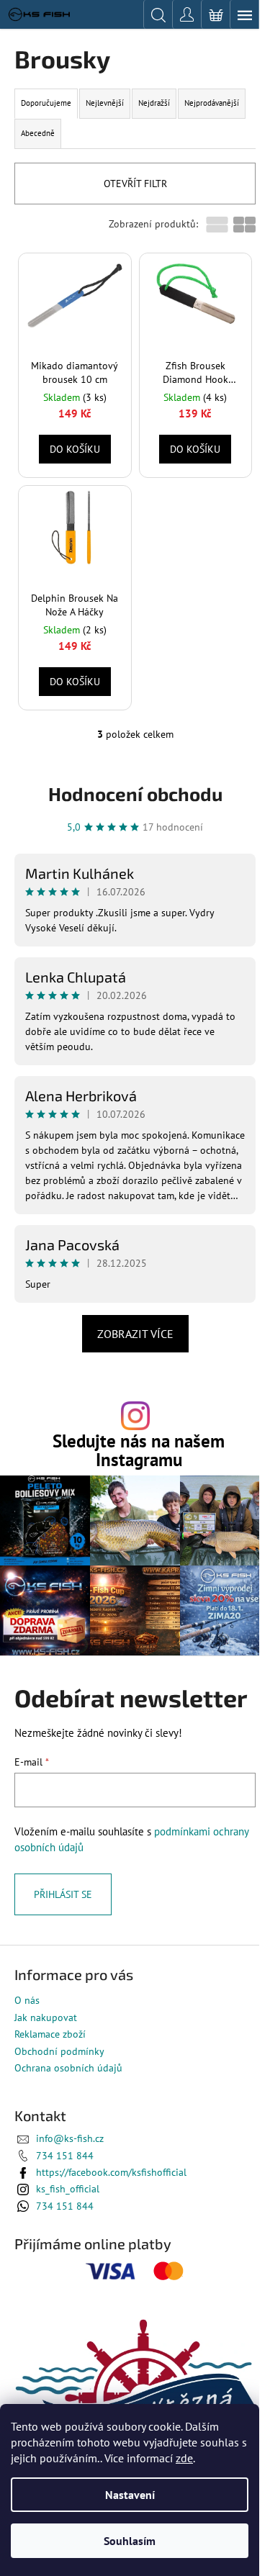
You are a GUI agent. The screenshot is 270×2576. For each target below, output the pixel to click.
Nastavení (130, 2495)
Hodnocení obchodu (135, 794)
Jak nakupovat (46, 2017)
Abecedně (38, 133)
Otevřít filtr (135, 184)
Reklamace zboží (50, 2034)
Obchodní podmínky (59, 2051)
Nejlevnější (105, 103)
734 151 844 (65, 2156)
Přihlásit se (63, 1894)
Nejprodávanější (212, 103)
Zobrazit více (135, 1334)
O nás (27, 2000)
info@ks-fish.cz (70, 2138)
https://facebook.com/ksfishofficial (111, 2172)
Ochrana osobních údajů (68, 2068)
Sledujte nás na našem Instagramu (139, 1450)
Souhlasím (130, 2541)
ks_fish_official (68, 2189)
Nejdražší (154, 103)
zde (184, 2458)
